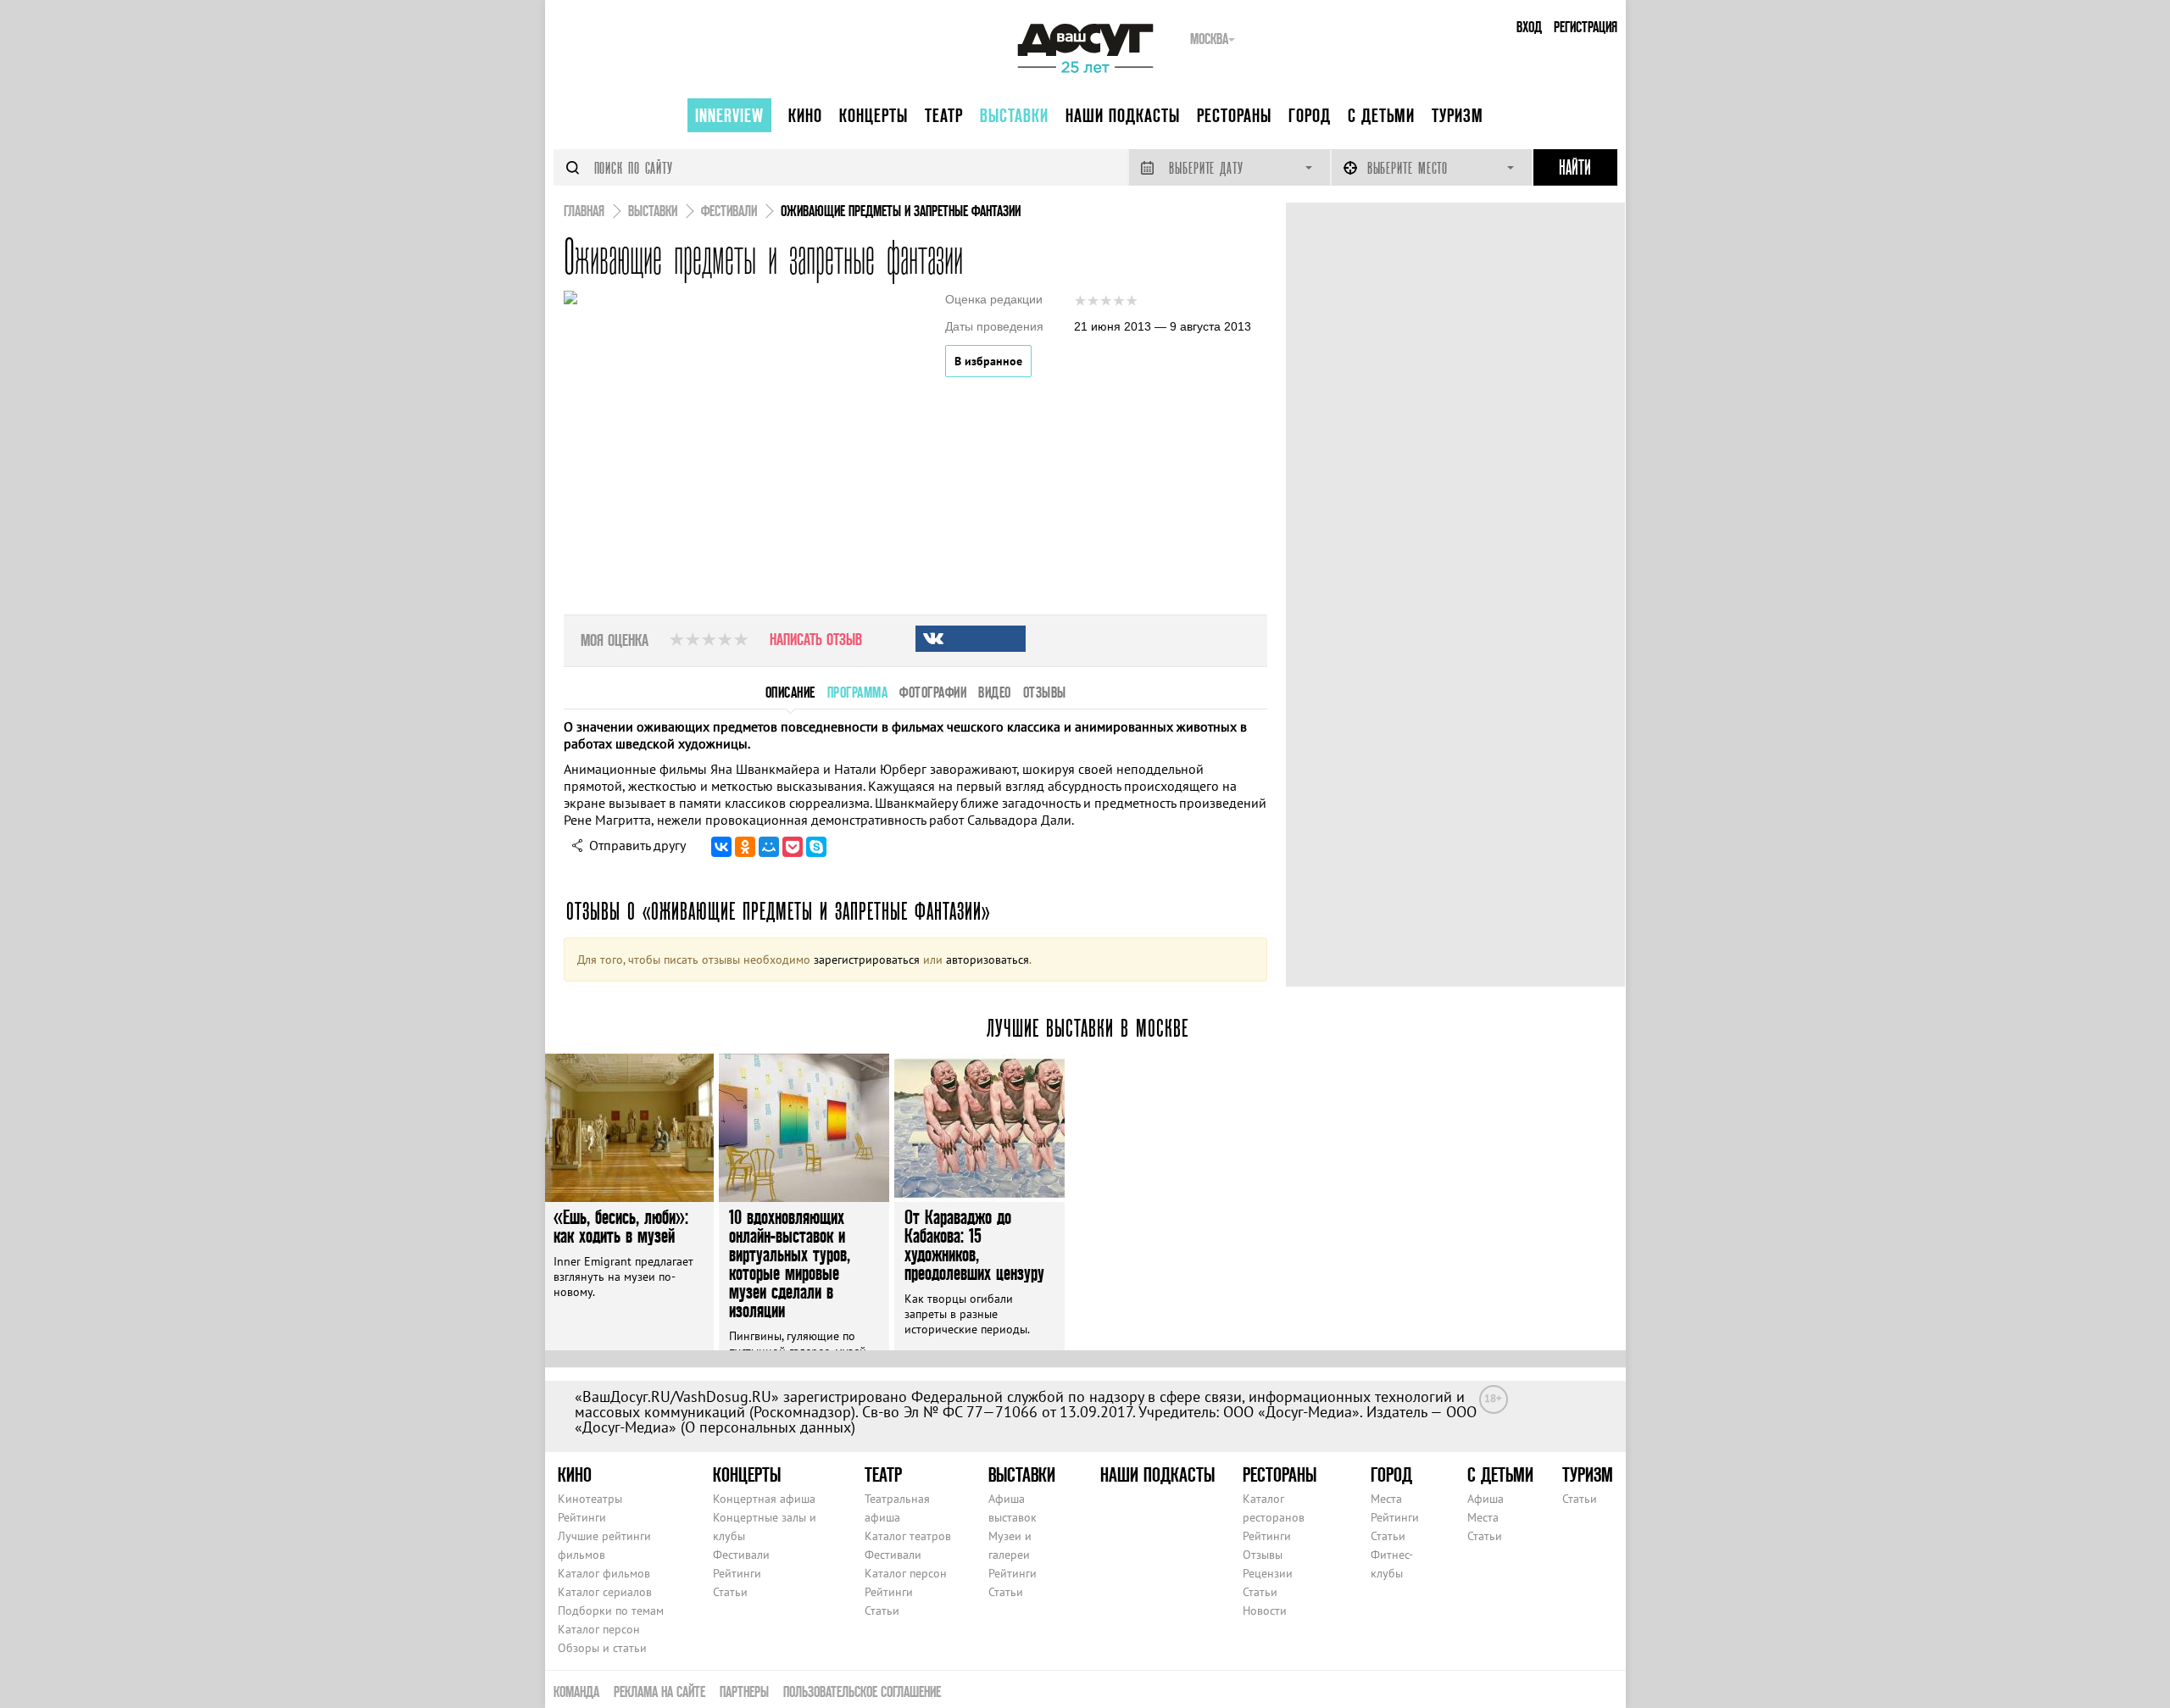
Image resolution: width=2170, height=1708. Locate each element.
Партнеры (744, 1691)
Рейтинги (582, 1517)
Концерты (874, 115)
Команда (576, 1691)
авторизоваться (988, 960)
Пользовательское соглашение (862, 1691)
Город (1310, 115)
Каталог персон (599, 1629)
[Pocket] (793, 847)
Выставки (1014, 115)
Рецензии (1268, 1573)
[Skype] (816, 847)
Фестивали (741, 1555)
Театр (944, 115)
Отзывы (1263, 1555)
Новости (1265, 1611)
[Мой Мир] (769, 847)
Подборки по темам (611, 1611)
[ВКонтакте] (721, 847)
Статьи (730, 1592)
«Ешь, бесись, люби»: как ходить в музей (621, 1226)
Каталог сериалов (605, 1592)
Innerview (729, 115)
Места (1386, 1499)
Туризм (1458, 115)
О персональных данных (768, 1427)
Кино (805, 115)
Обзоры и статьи (602, 1648)
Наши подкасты (1123, 115)
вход (1529, 27)
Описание (790, 692)
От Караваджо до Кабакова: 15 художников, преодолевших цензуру (974, 1245)
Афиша (1486, 1499)
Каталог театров (908, 1536)
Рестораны (1234, 115)
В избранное (988, 361)
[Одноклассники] (745, 847)
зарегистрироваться (867, 960)
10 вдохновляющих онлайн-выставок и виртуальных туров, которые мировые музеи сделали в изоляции (790, 1263)
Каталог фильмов (604, 1573)
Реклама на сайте (659, 1691)
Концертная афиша (764, 1499)
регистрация (1586, 27)
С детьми (1381, 115)
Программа (858, 692)
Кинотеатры (590, 1499)
